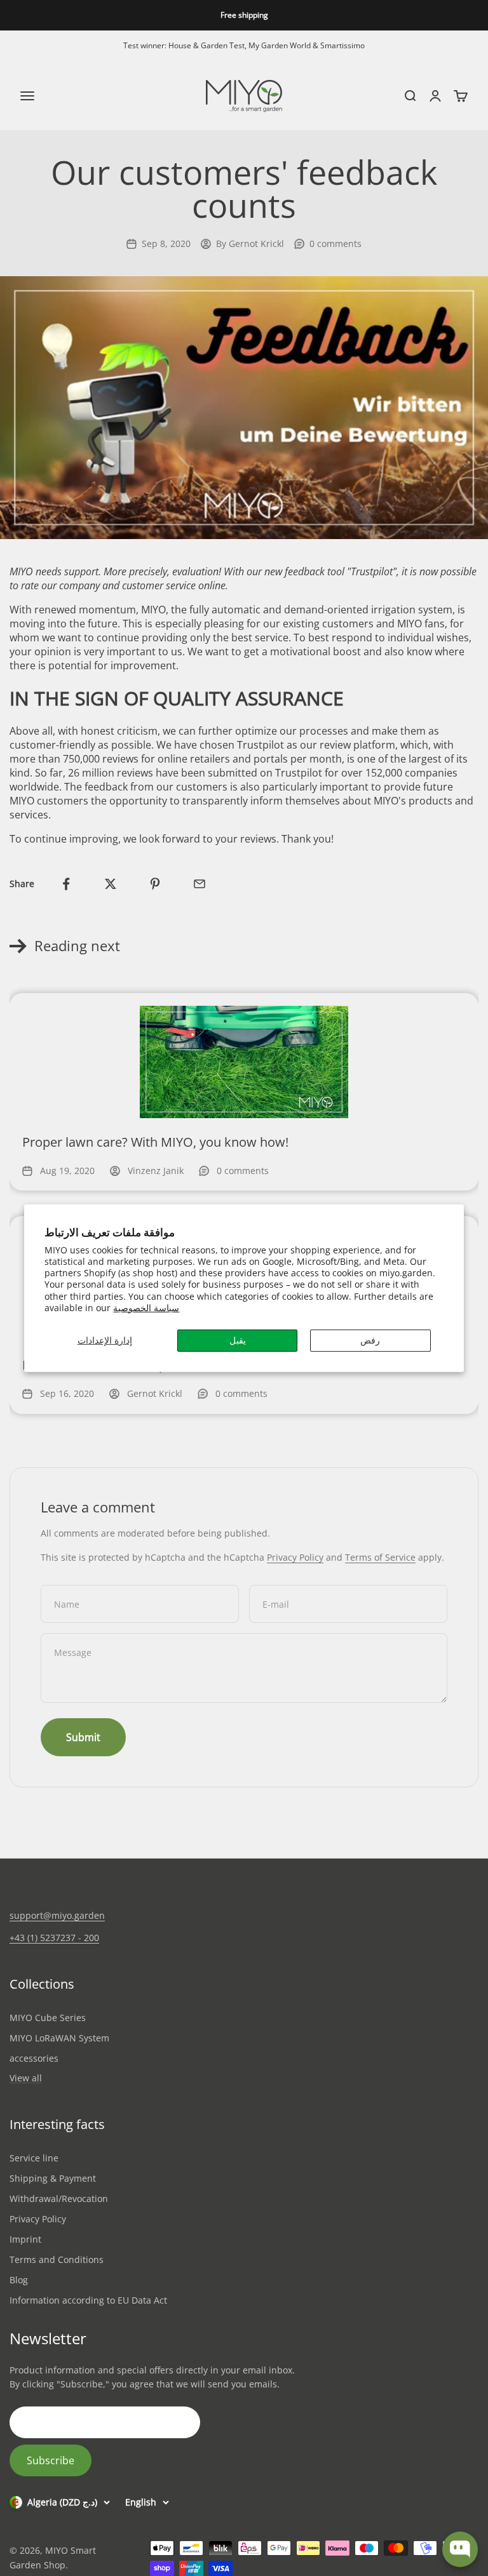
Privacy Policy (295, 1557)
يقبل (238, 1340)
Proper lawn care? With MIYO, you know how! (155, 1142)
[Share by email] (200, 884)
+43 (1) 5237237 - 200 (54, 1938)
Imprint (25, 2239)
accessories (34, 2058)
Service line (34, 2158)
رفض (370, 1340)
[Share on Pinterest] (155, 884)
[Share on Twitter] (111, 884)
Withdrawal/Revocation (59, 2199)
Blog (19, 2280)
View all (26, 2079)
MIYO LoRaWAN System (59, 2038)
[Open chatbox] (460, 2549)
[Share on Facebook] (66, 884)
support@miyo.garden (57, 1915)
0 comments (335, 244)
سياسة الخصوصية (146, 1308)
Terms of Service (380, 1557)
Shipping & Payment (53, 2178)
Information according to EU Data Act (88, 2300)
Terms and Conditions (57, 2259)
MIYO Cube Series (48, 2018)
